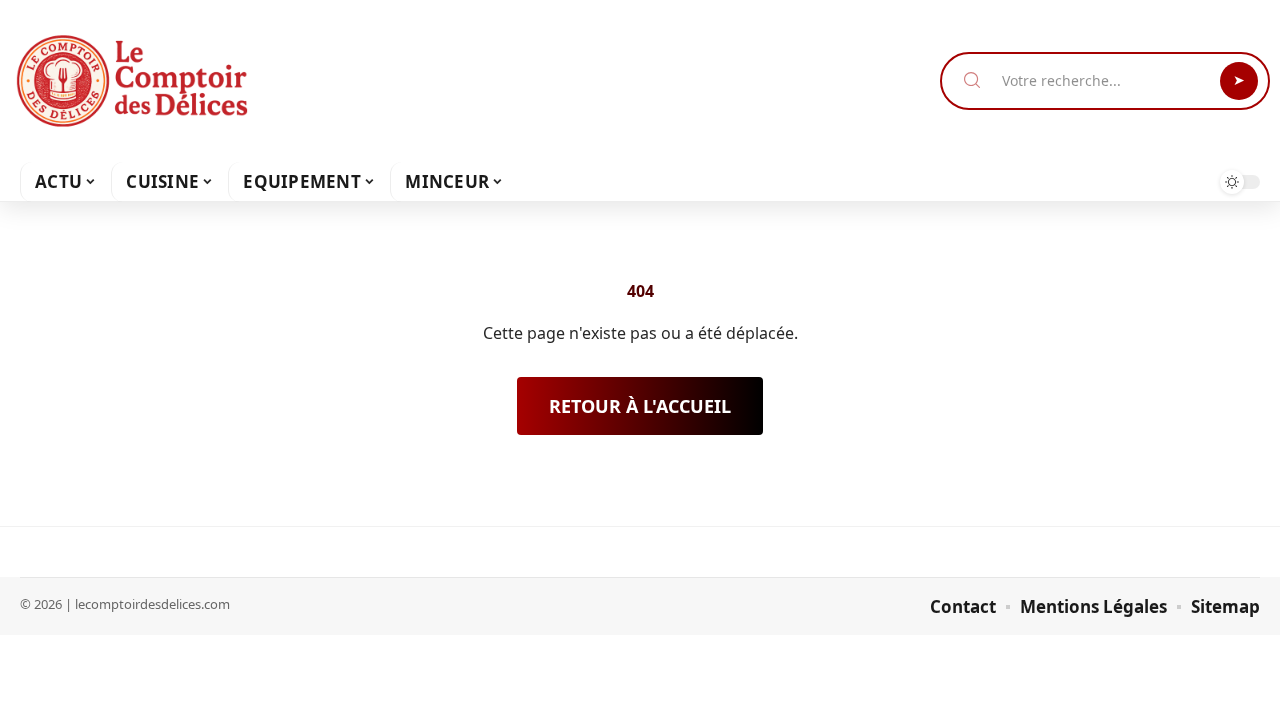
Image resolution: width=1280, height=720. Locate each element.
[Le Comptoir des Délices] (132, 81)
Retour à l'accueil (640, 406)
